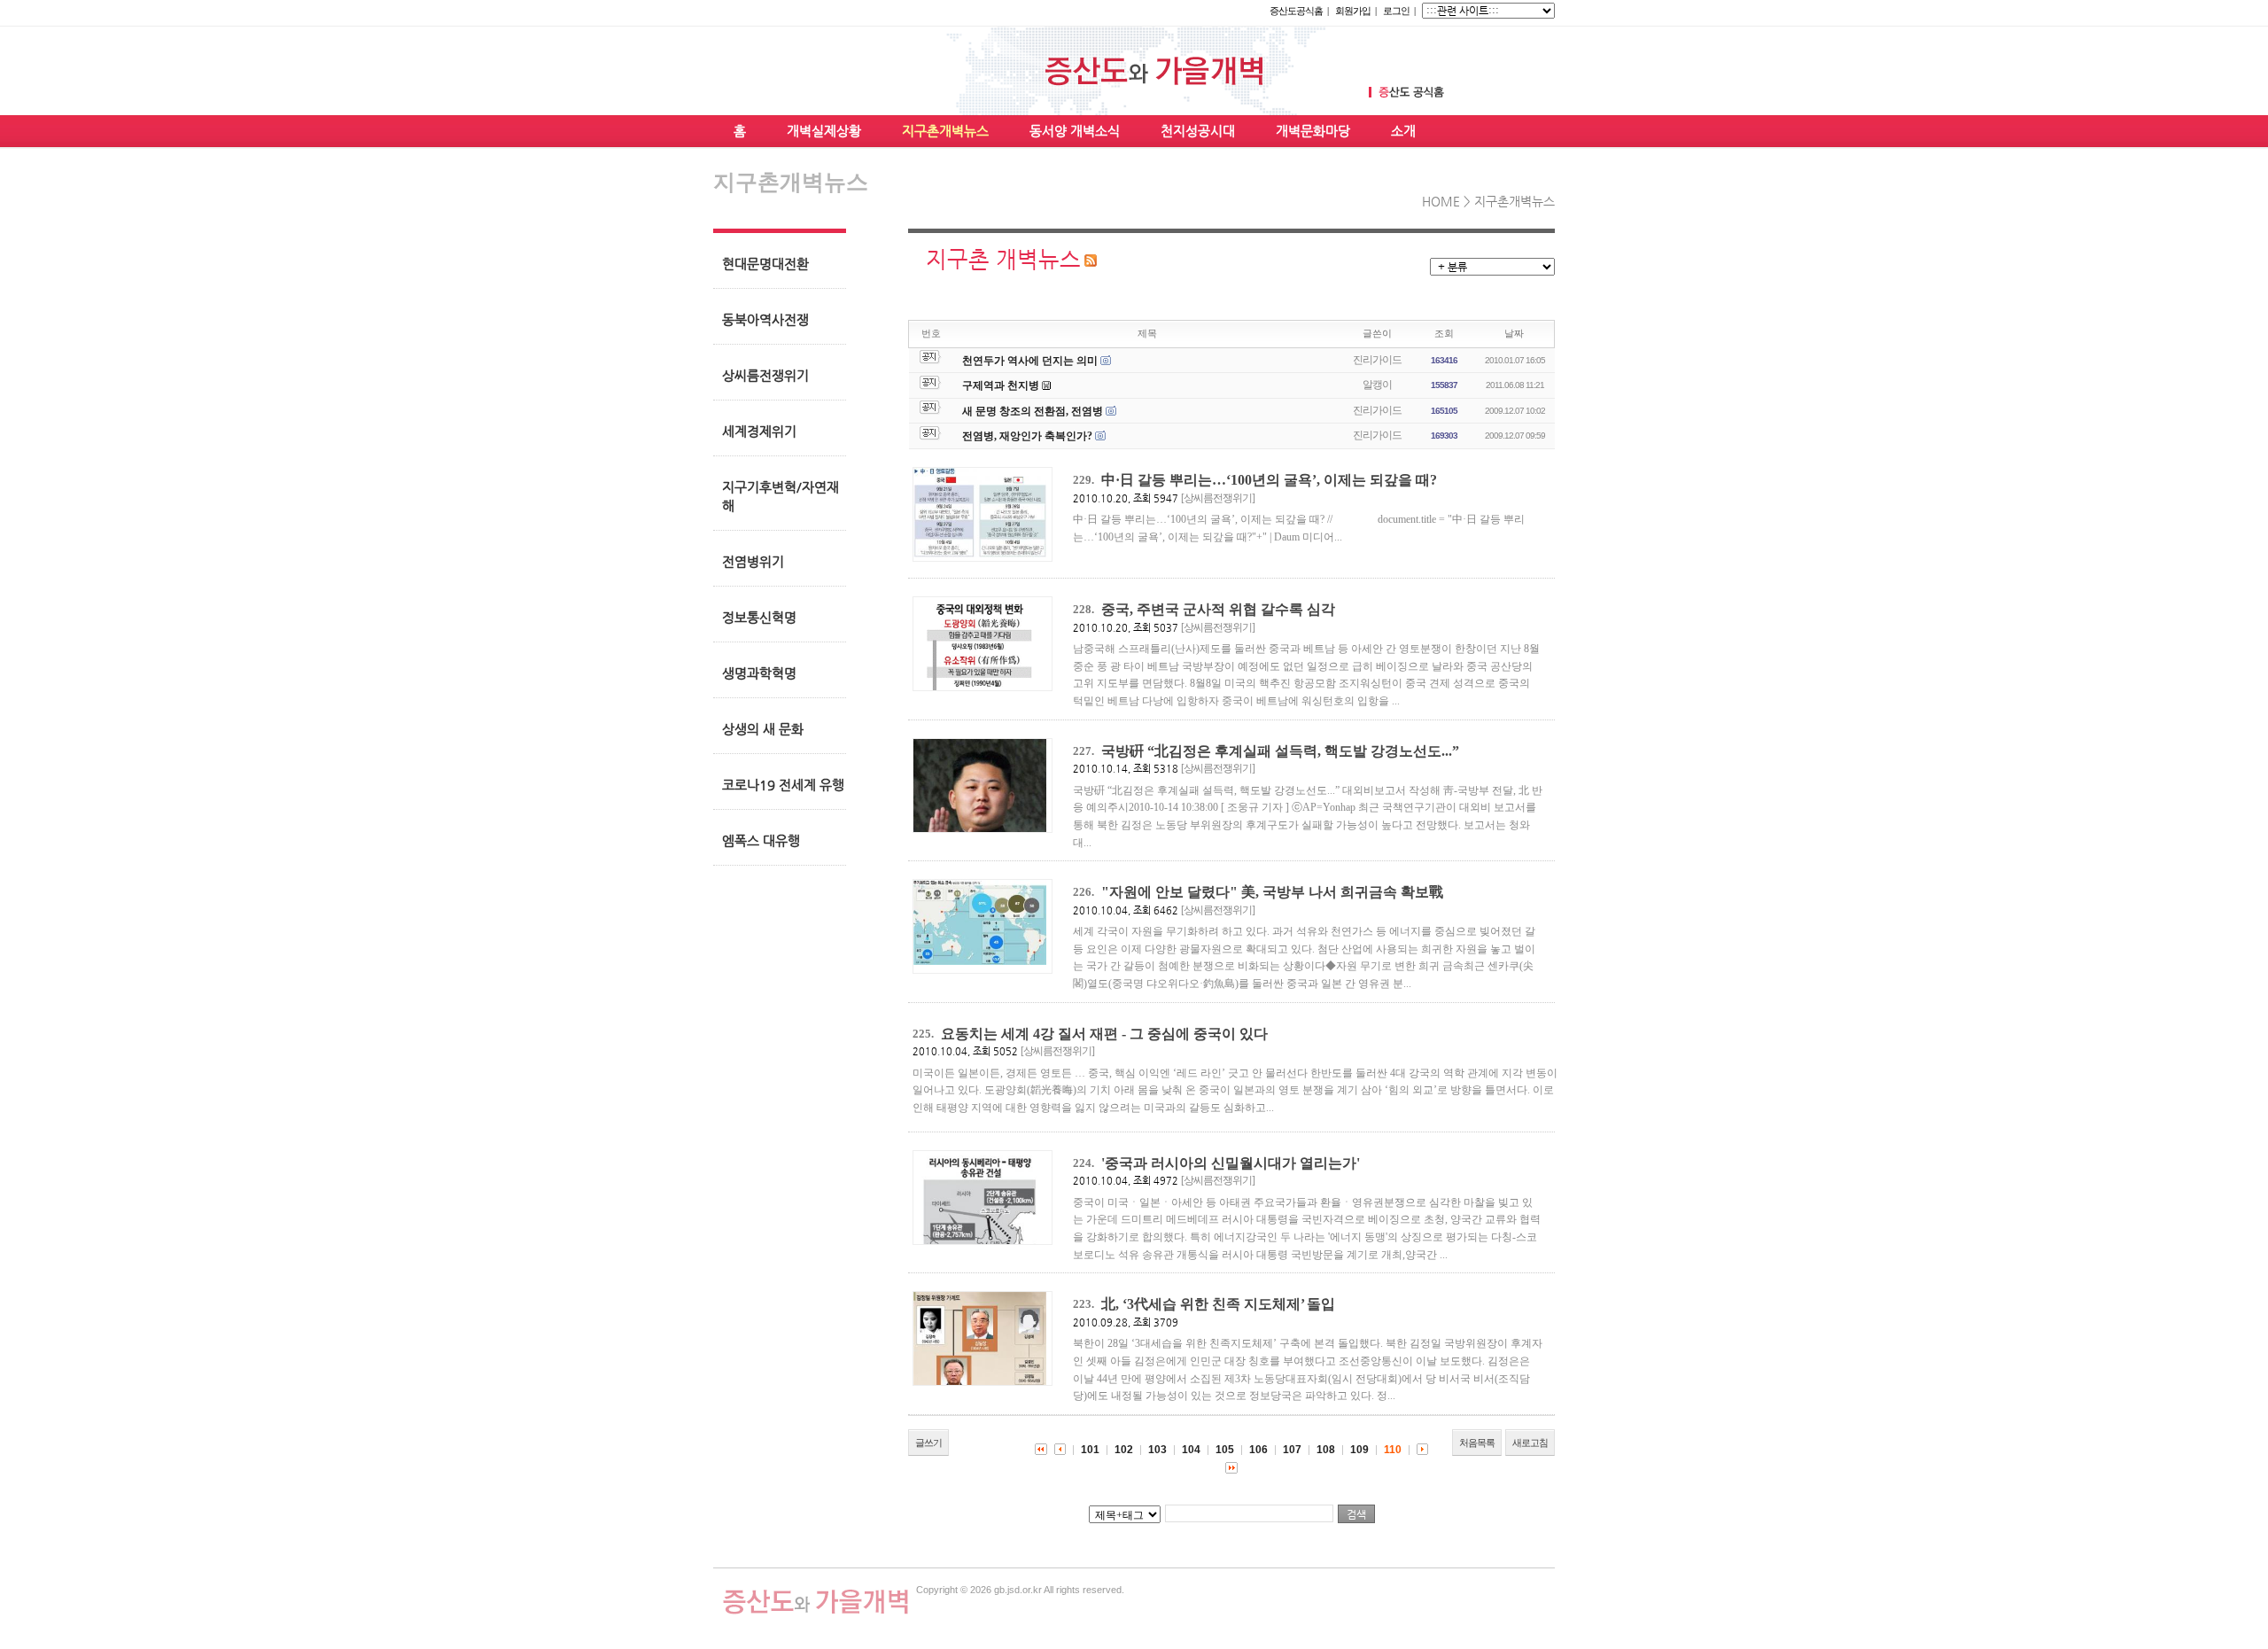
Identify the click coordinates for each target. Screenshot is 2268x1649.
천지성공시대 (1198, 131)
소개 (1403, 131)
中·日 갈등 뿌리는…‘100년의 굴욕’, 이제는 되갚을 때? (1269, 480)
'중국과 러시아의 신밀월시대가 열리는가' (1231, 1163)
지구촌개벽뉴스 (945, 131)
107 (1292, 1450)
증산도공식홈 (1296, 11)
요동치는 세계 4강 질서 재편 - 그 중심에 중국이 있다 (1104, 1034)
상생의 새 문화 (763, 729)
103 (1157, 1450)
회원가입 (1353, 11)
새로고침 (1530, 1443)
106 (1258, 1450)
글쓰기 (928, 1443)
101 (1090, 1450)
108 (1326, 1450)
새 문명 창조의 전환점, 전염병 (1033, 411)
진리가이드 (1377, 360)
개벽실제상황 (824, 131)
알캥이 (1377, 385)
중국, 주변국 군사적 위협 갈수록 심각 (1218, 609)
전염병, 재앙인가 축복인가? (1027, 436)
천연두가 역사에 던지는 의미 (1030, 361)
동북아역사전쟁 (765, 319)
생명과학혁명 (759, 673)
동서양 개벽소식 (1075, 131)
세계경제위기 (759, 431)
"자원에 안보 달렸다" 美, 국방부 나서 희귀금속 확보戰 (1272, 892)
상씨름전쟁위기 (765, 375)
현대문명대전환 (765, 264)
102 (1124, 1450)
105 (1225, 1450)
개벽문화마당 (1313, 131)
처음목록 (1477, 1443)
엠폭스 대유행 (761, 840)
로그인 (1396, 11)
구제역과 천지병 (1001, 385)
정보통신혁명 (759, 617)
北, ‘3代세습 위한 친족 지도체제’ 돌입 (1218, 1304)
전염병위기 (753, 561)
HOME (1441, 201)
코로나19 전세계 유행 (783, 785)
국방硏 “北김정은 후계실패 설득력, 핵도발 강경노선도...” (1280, 751)
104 (1191, 1450)
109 (1359, 1450)
